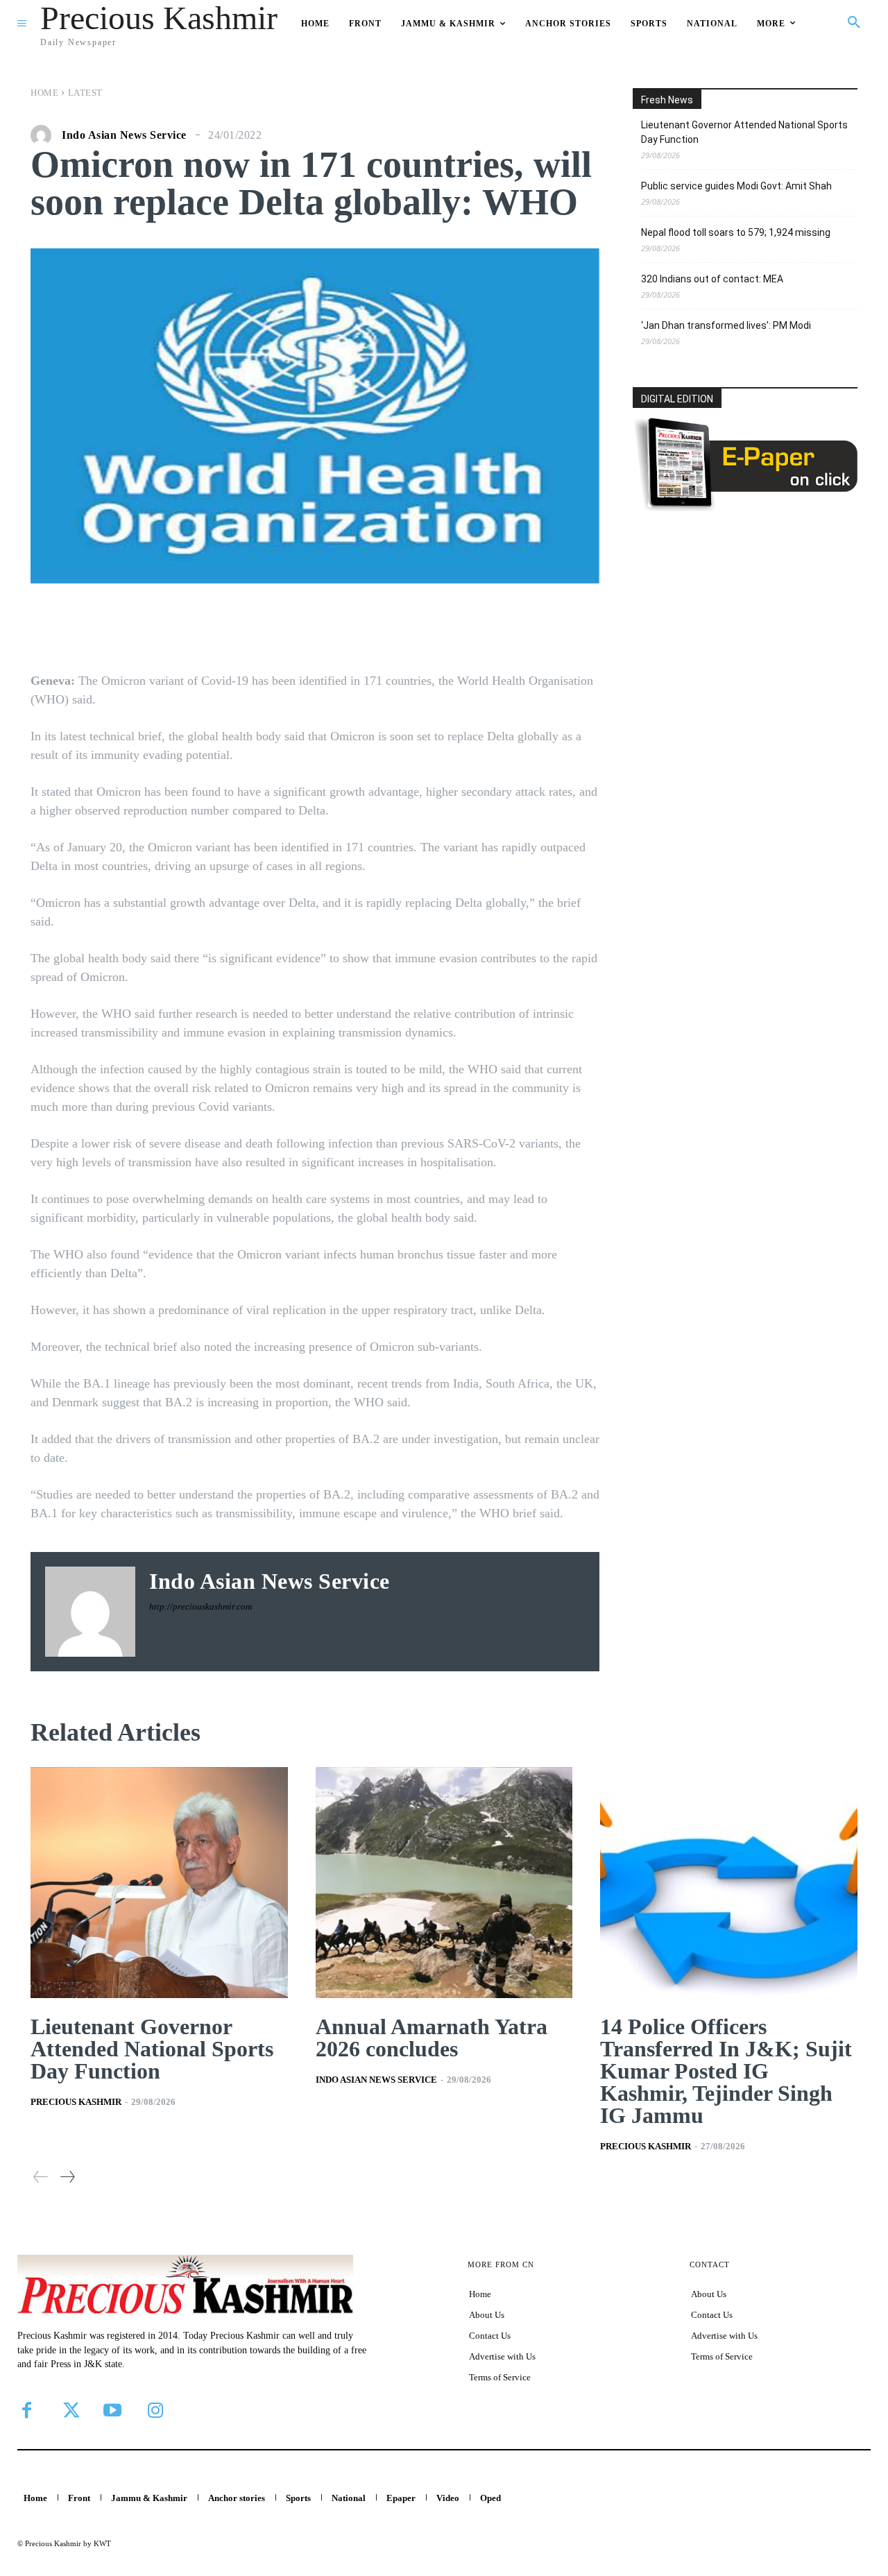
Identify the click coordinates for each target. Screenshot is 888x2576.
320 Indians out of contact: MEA (712, 279)
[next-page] (67, 2177)
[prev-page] (41, 2177)
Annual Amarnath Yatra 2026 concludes (432, 2038)
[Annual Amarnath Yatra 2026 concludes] (444, 1883)
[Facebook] (26, 2410)
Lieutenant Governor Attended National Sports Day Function (744, 132)
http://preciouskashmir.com (200, 1606)
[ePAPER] (745, 507)
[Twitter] (69, 2410)
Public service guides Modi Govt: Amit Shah (736, 186)
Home (44, 93)
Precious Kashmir (76, 2102)
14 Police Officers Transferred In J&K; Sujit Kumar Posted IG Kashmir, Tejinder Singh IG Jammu (726, 2071)
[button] (854, 23)
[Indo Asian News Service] (44, 135)
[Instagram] (155, 2410)
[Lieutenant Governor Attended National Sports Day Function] (159, 1883)
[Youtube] (112, 2410)
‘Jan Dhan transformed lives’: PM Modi (726, 325)
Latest (85, 93)
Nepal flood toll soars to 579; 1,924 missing (736, 232)
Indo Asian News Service (124, 135)
